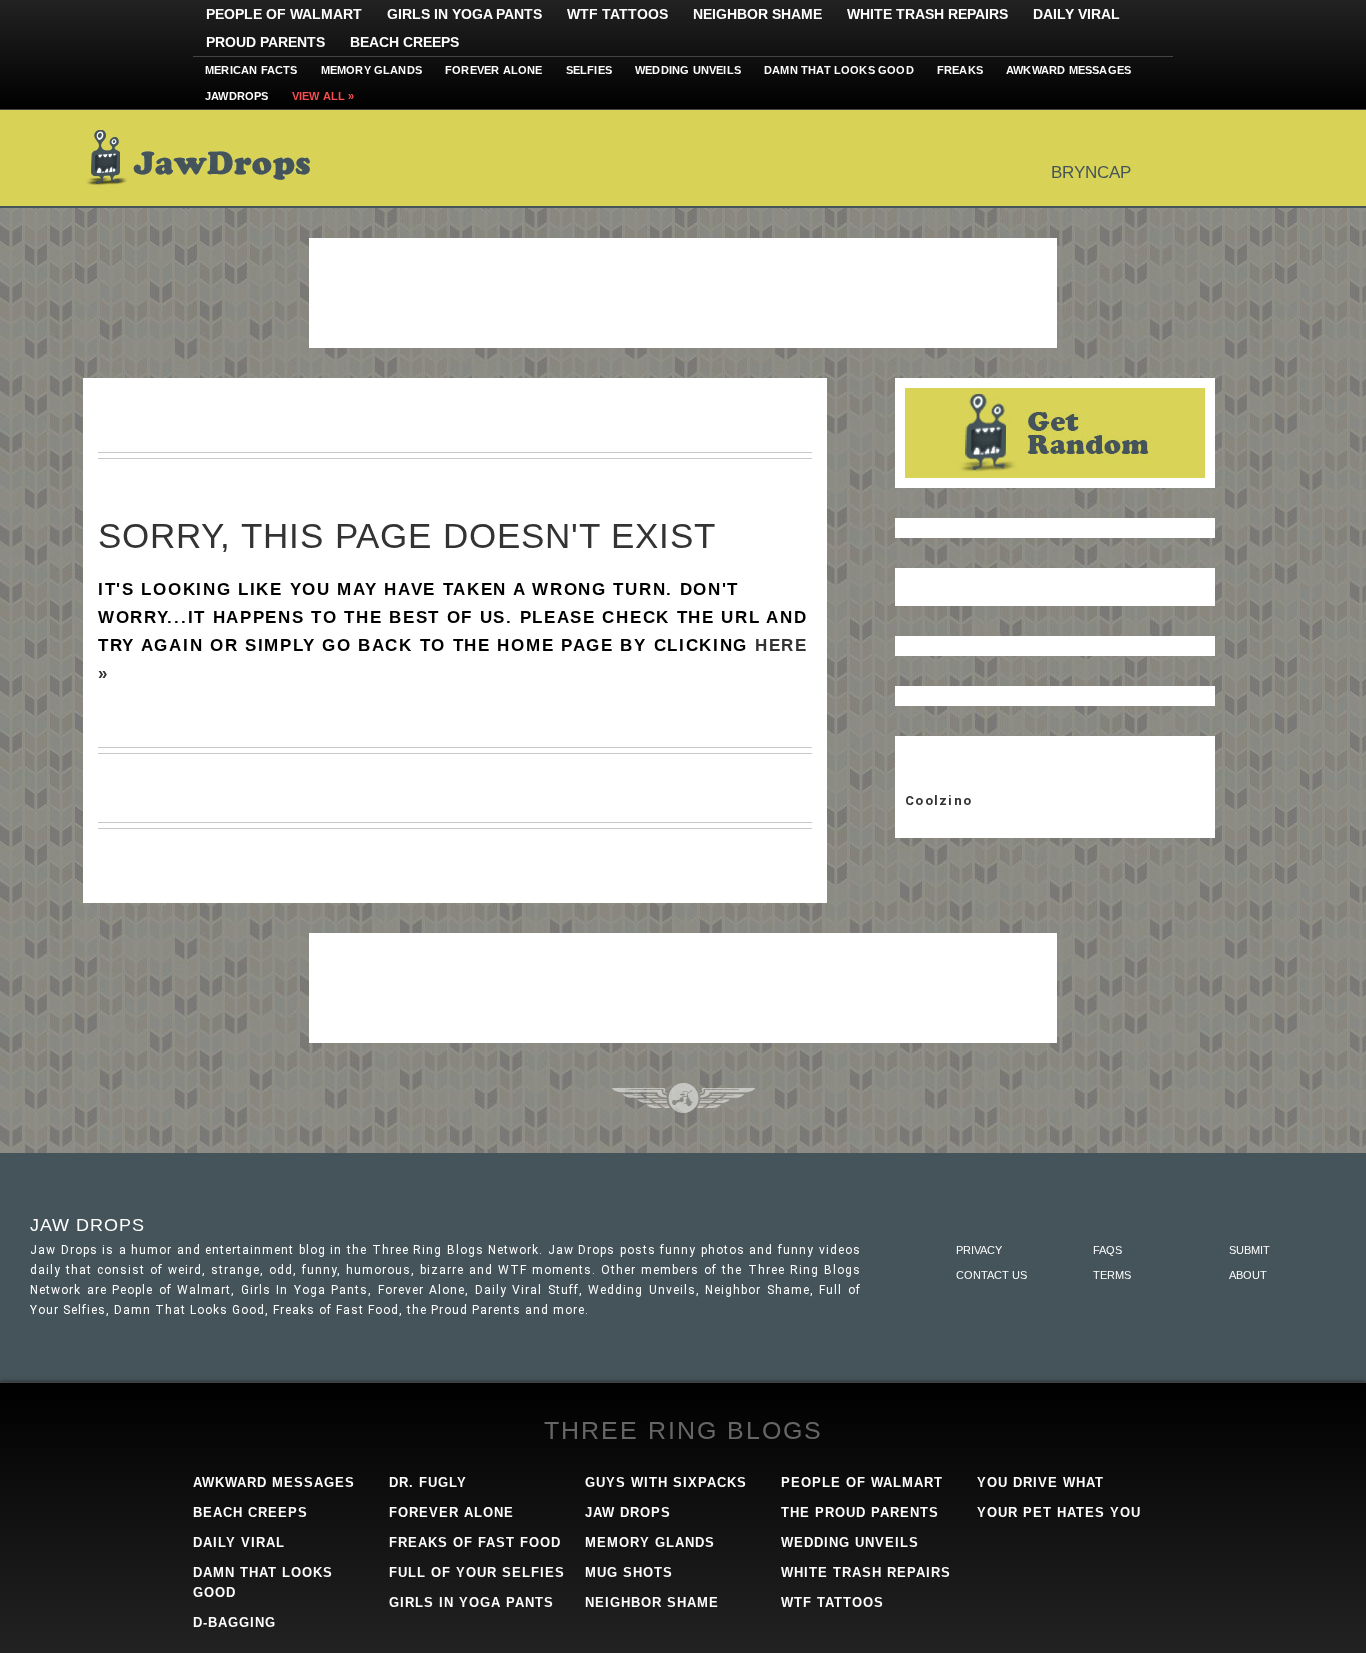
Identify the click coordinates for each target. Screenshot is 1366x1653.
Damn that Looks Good (839, 70)
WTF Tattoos (617, 14)
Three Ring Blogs (683, 1430)
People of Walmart (284, 14)
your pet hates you (1059, 1512)
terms (1112, 1275)
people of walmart (862, 1482)
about (1248, 1275)
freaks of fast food (475, 1542)
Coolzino (938, 800)
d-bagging (234, 1622)
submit (1249, 1250)
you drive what (1040, 1482)
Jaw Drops (210, 158)
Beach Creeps (404, 42)
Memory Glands (372, 70)
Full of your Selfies (477, 1572)
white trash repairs (866, 1572)
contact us (991, 1275)
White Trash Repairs (927, 14)
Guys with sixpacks (666, 1482)
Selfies (589, 70)
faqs (1107, 1250)
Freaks (960, 70)
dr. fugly (428, 1482)
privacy (979, 1250)
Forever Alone (494, 70)
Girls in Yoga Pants (464, 14)
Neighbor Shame (757, 14)
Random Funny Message (1055, 433)
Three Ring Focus (683, 1098)
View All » (323, 96)
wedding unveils (850, 1542)
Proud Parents (265, 42)
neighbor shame (652, 1602)
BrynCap (1091, 172)
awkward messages (274, 1482)
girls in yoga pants (471, 1602)
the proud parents (860, 1512)
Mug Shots (629, 1572)
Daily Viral (1076, 14)
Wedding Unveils (688, 70)
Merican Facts (251, 70)
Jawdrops (237, 96)
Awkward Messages (1068, 70)
